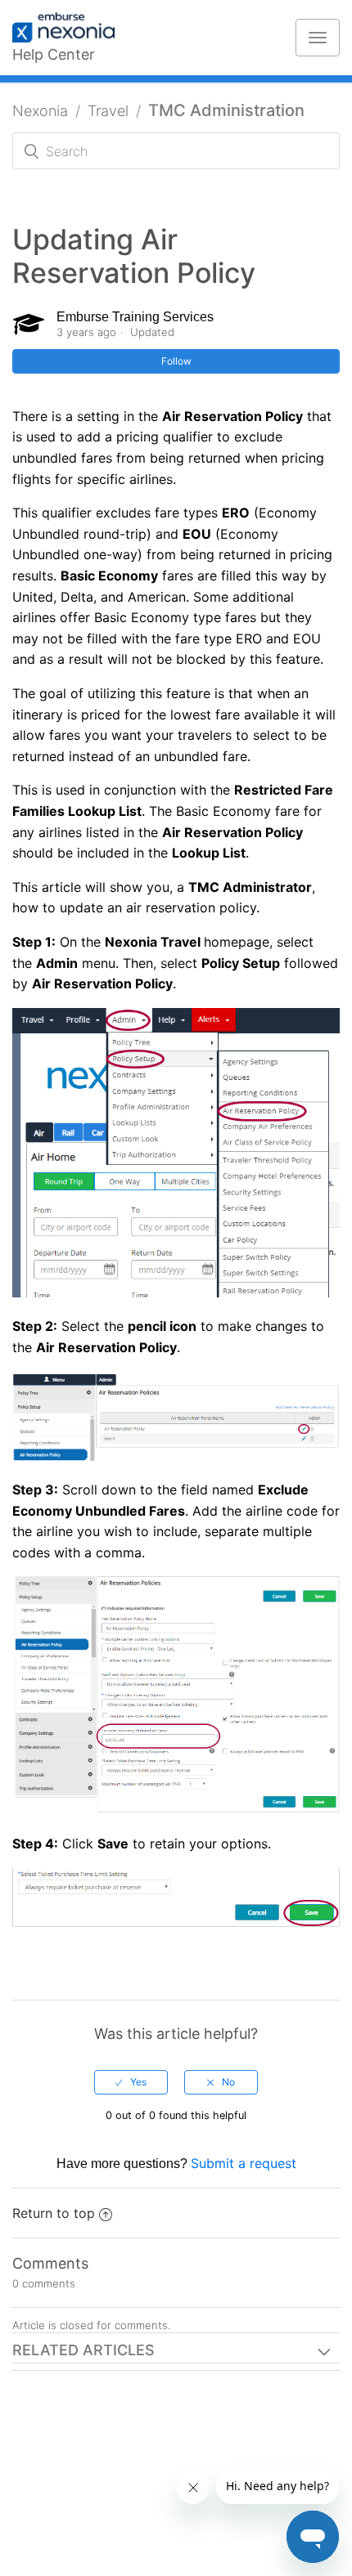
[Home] (72, 29)
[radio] (131, 2082)
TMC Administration (226, 110)
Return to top (54, 2213)
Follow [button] (176, 361)
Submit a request (244, 2163)
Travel (108, 111)
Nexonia (40, 111)
